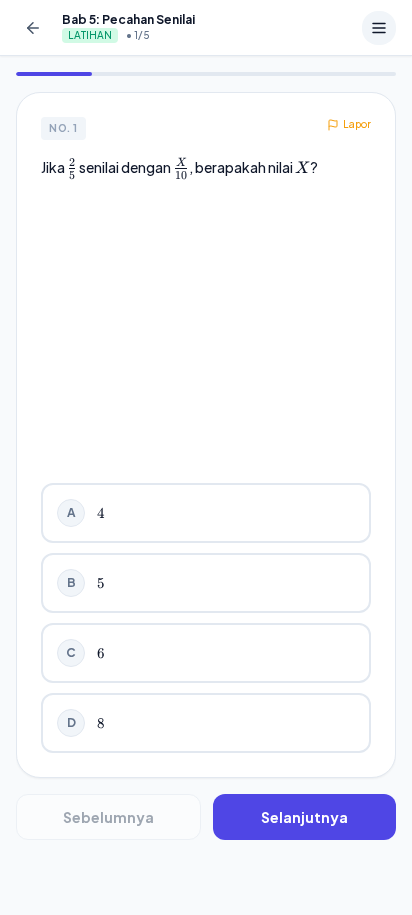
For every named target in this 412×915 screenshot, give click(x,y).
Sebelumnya (108, 817)
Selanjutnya (304, 817)
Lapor (357, 124)
